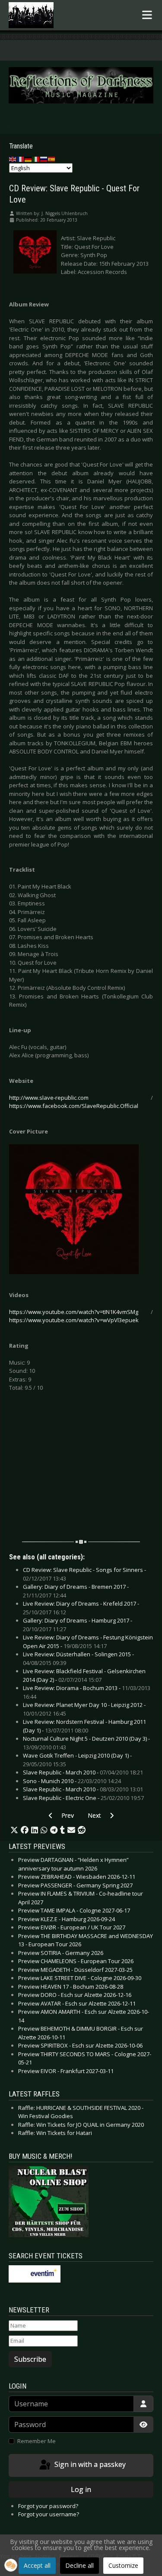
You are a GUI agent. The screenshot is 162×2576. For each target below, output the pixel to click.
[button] (14, 1830)
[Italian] (36, 159)
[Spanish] (52, 159)
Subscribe (30, 2359)
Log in (81, 2489)
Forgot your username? (49, 2514)
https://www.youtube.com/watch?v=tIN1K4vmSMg (74, 1312)
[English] (13, 159)
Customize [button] (123, 2565)
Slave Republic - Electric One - (83, 1798)
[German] (29, 159)
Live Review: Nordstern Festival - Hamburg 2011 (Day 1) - (84, 1726)
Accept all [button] (37, 2565)
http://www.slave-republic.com (49, 1098)
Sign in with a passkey (89, 2465)
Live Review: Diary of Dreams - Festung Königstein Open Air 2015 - (88, 1642)
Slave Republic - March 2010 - (83, 1772)
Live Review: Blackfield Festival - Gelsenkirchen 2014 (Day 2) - (84, 1675)
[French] (21, 159)
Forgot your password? (48, 2506)
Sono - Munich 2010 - (72, 1781)
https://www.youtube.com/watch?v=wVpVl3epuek (74, 1320)
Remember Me (37, 2441)
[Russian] (44, 159)
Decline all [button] (79, 2565)
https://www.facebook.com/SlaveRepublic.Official (74, 1106)
